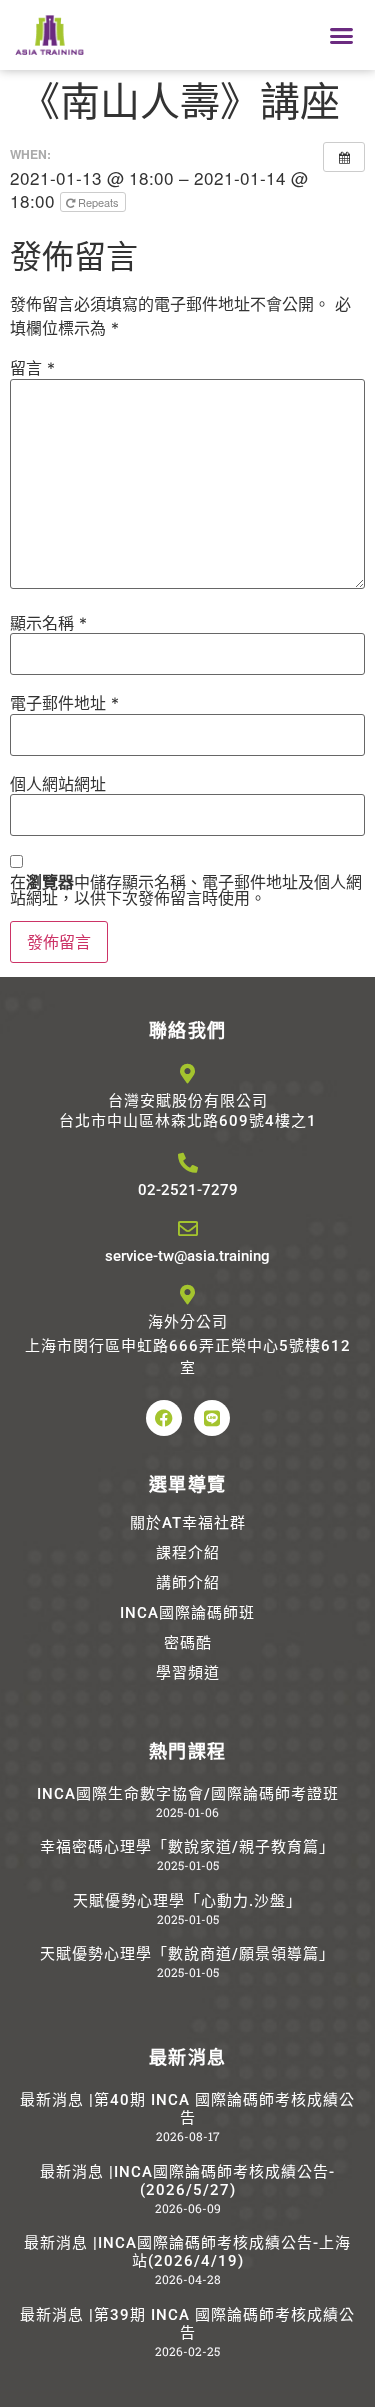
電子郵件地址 (64, 703)
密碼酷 (188, 1643)
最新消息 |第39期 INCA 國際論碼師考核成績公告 (187, 2324)
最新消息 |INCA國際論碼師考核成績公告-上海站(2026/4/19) (187, 2252)
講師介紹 (188, 1583)
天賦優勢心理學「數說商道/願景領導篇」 (187, 1954)
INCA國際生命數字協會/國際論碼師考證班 (188, 1794)
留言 (32, 368)
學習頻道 (188, 1673)
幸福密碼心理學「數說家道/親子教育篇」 (187, 1847)
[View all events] (344, 157)
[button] (342, 35)
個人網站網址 (58, 784)
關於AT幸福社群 (188, 1523)
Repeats (98, 202)
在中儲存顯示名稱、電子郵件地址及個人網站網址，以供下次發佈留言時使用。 (186, 890)
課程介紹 (188, 1553)
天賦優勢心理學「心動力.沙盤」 (187, 1901)
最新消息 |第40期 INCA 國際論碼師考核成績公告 (187, 2109)
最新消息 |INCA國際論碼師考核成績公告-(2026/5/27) (187, 2181)
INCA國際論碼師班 (187, 1613)
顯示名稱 (48, 623)
